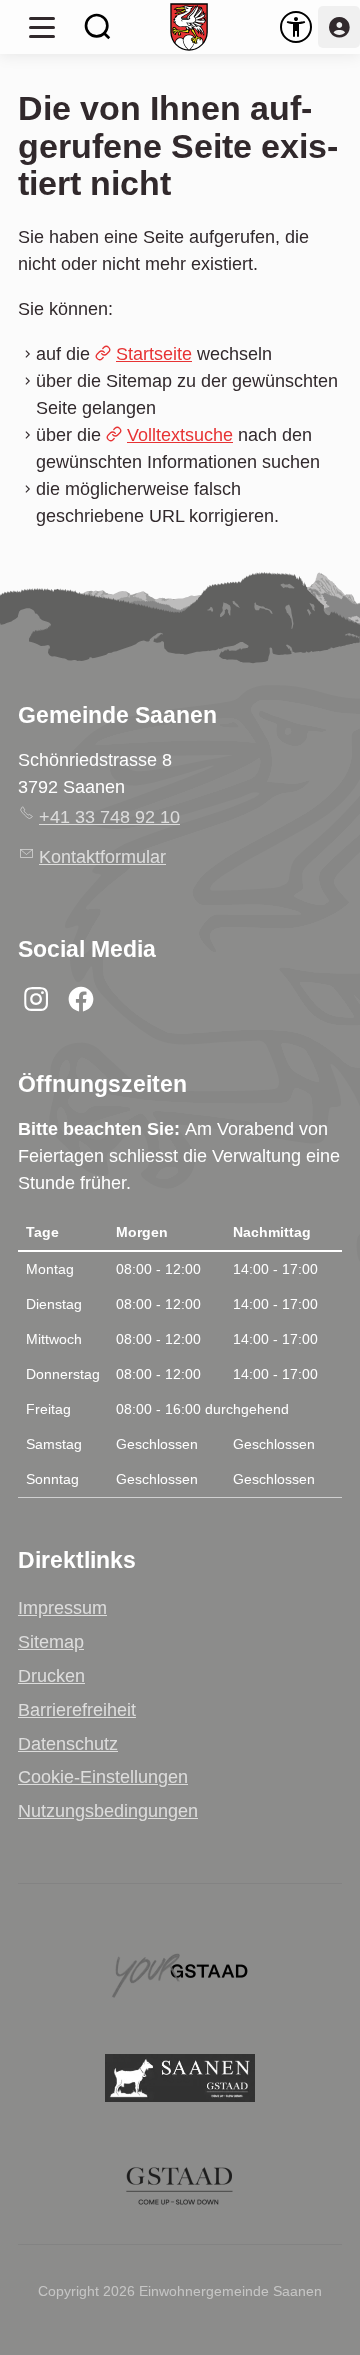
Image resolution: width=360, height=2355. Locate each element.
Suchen (98, 27)
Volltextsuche (180, 435)
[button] (42, 27)
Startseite (154, 354)
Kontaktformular (102, 857)
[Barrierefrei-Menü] (296, 27)
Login (339, 27)
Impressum (62, 1608)
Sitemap (51, 1642)
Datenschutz (68, 1744)
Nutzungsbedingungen (108, 1811)
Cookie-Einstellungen (103, 1777)
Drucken (51, 1676)
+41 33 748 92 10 (109, 817)
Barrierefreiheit (77, 1710)
